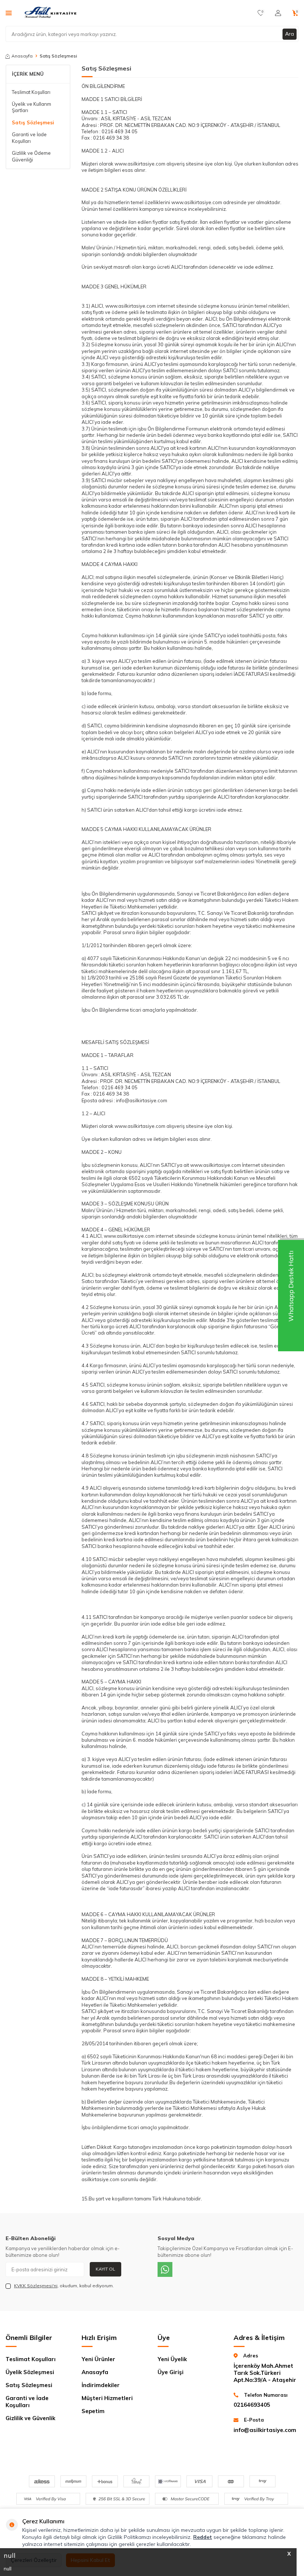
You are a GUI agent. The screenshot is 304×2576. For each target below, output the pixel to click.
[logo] (51, 13)
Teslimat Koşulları (31, 92)
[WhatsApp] (165, 2269)
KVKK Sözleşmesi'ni (36, 2286)
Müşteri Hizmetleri (107, 2398)
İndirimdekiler (101, 2385)
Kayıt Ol (105, 2269)
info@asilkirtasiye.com (265, 2430)
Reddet (203, 2537)
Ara (290, 34)
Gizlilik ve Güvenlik (30, 2418)
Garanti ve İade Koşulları (29, 138)
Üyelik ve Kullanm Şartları (32, 107)
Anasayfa (22, 56)
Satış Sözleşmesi (33, 122)
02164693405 (252, 2405)
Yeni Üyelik (172, 2359)
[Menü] (9, 13)
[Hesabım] (278, 13)
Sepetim (93, 2411)
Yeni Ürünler (98, 2359)
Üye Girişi (171, 2372)
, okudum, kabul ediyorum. (64, 2286)
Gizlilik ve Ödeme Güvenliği (31, 156)
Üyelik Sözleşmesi (30, 2372)
